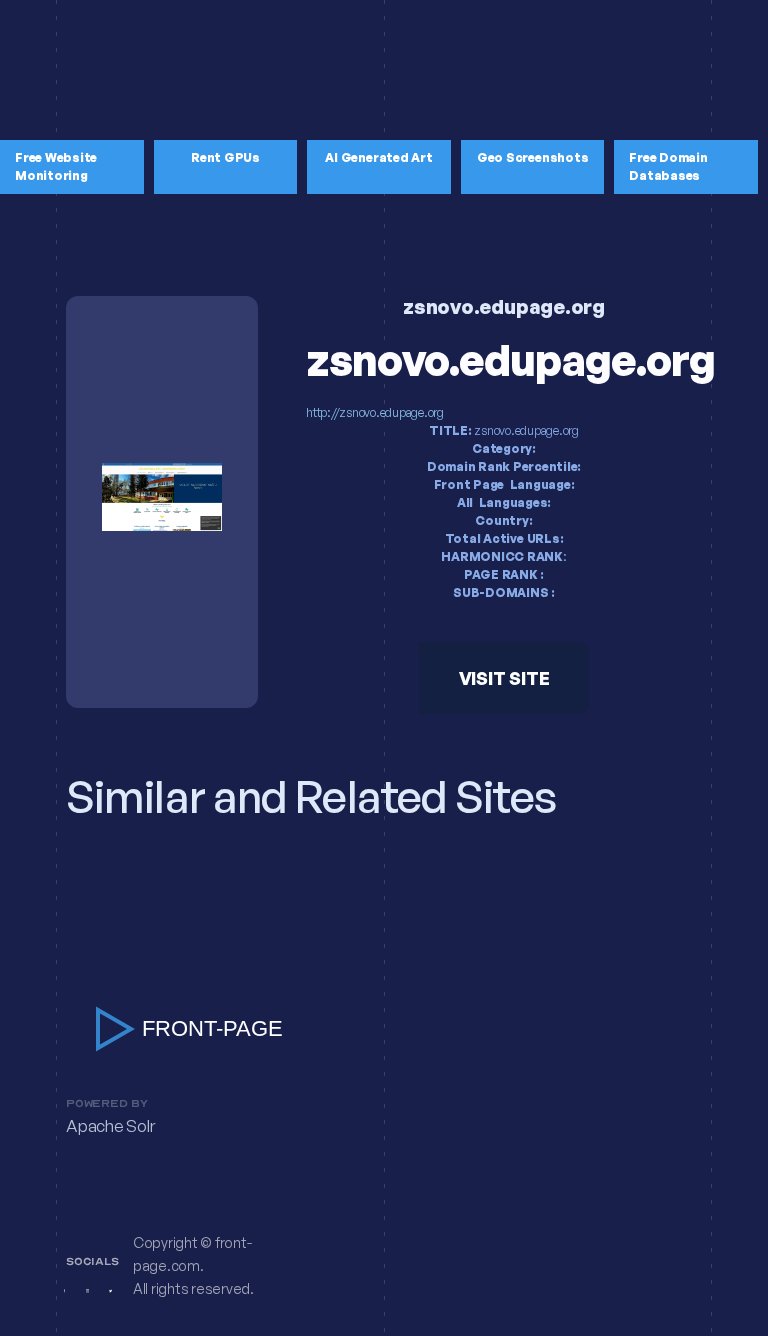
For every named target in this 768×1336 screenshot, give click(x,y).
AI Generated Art (378, 157)
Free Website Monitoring (56, 166)
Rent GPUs (225, 157)
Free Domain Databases (668, 166)
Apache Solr (110, 1126)
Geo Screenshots (532, 157)
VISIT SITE (504, 678)
